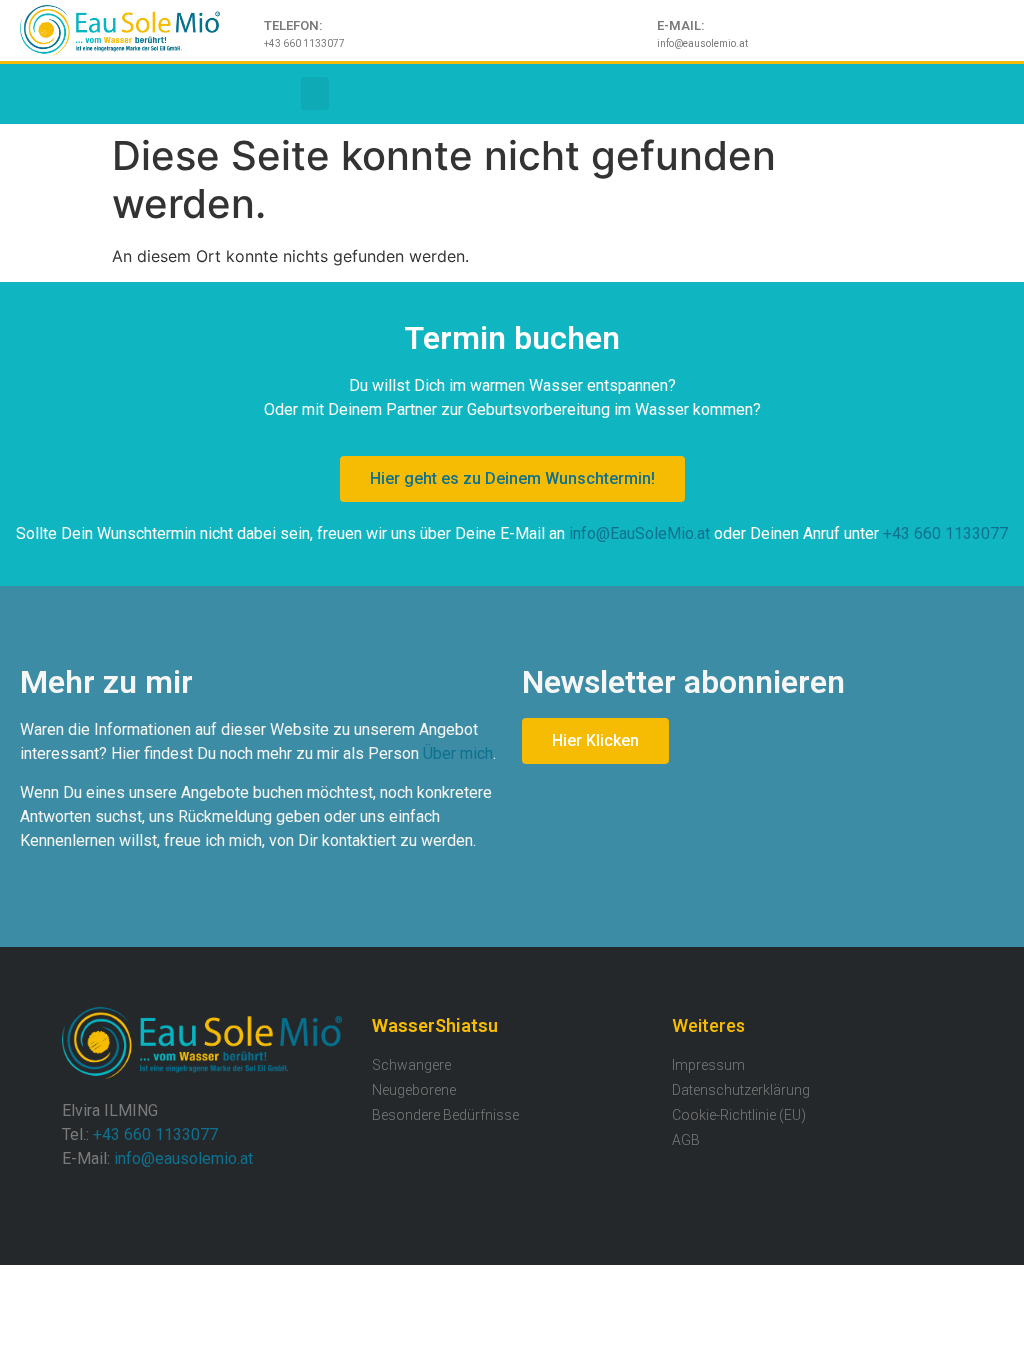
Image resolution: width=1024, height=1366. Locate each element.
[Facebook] (30, 94)
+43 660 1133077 (945, 533)
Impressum (708, 1065)
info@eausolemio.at (183, 1158)
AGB (686, 1140)
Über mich (458, 753)
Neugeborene (414, 1090)
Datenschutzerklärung (741, 1090)
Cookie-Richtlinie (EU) (739, 1115)
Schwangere (411, 1065)
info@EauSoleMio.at (639, 533)
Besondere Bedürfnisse (445, 1115)
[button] (315, 93)
